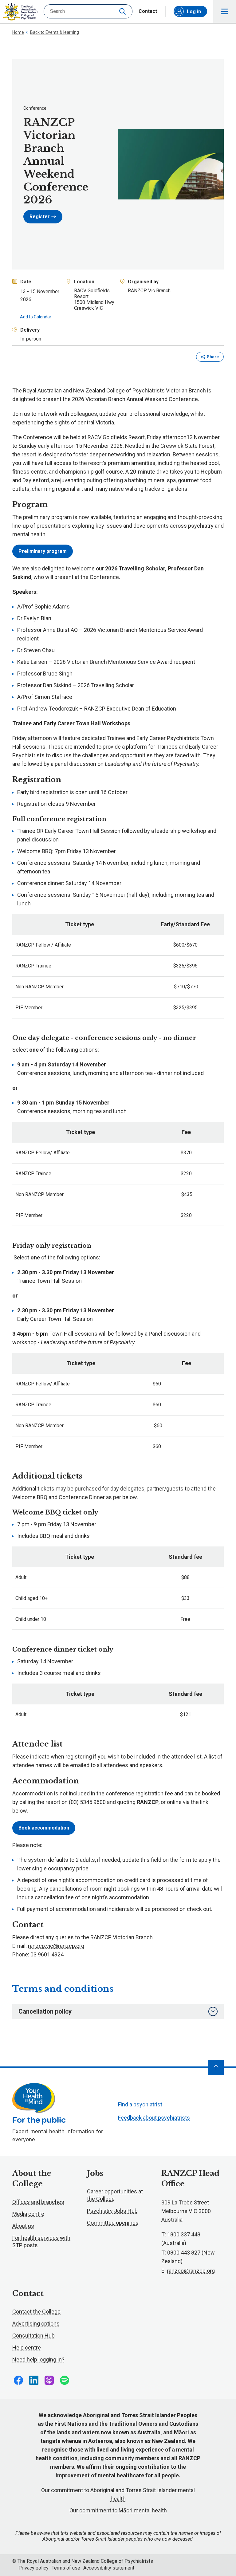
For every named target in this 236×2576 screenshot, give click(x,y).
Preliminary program (43, 551)
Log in (194, 12)
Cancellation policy (45, 2011)
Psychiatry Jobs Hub (112, 2211)
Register (40, 217)
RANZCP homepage (20, 12)
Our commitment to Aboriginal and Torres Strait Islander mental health (118, 2494)
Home (18, 32)
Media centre (28, 2214)
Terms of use (66, 2568)
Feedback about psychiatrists (154, 2118)
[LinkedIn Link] (34, 2380)
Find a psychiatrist (140, 2104)
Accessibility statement (109, 2568)
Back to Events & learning (55, 32)
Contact (148, 11)
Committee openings (113, 2223)
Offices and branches (38, 2202)
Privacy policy (33, 2568)
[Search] (123, 11)
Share (213, 357)
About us (23, 2226)
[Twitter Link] (49, 2380)
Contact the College (36, 2312)
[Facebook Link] (18, 2380)
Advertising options (36, 2324)
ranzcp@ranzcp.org (191, 2271)
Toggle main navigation (225, 11)
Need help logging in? (38, 2359)
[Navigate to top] (216, 2067)
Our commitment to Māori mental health (118, 2510)
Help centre (27, 2348)
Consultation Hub (33, 2336)
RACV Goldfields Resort (116, 437)
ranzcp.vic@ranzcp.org (56, 1946)
